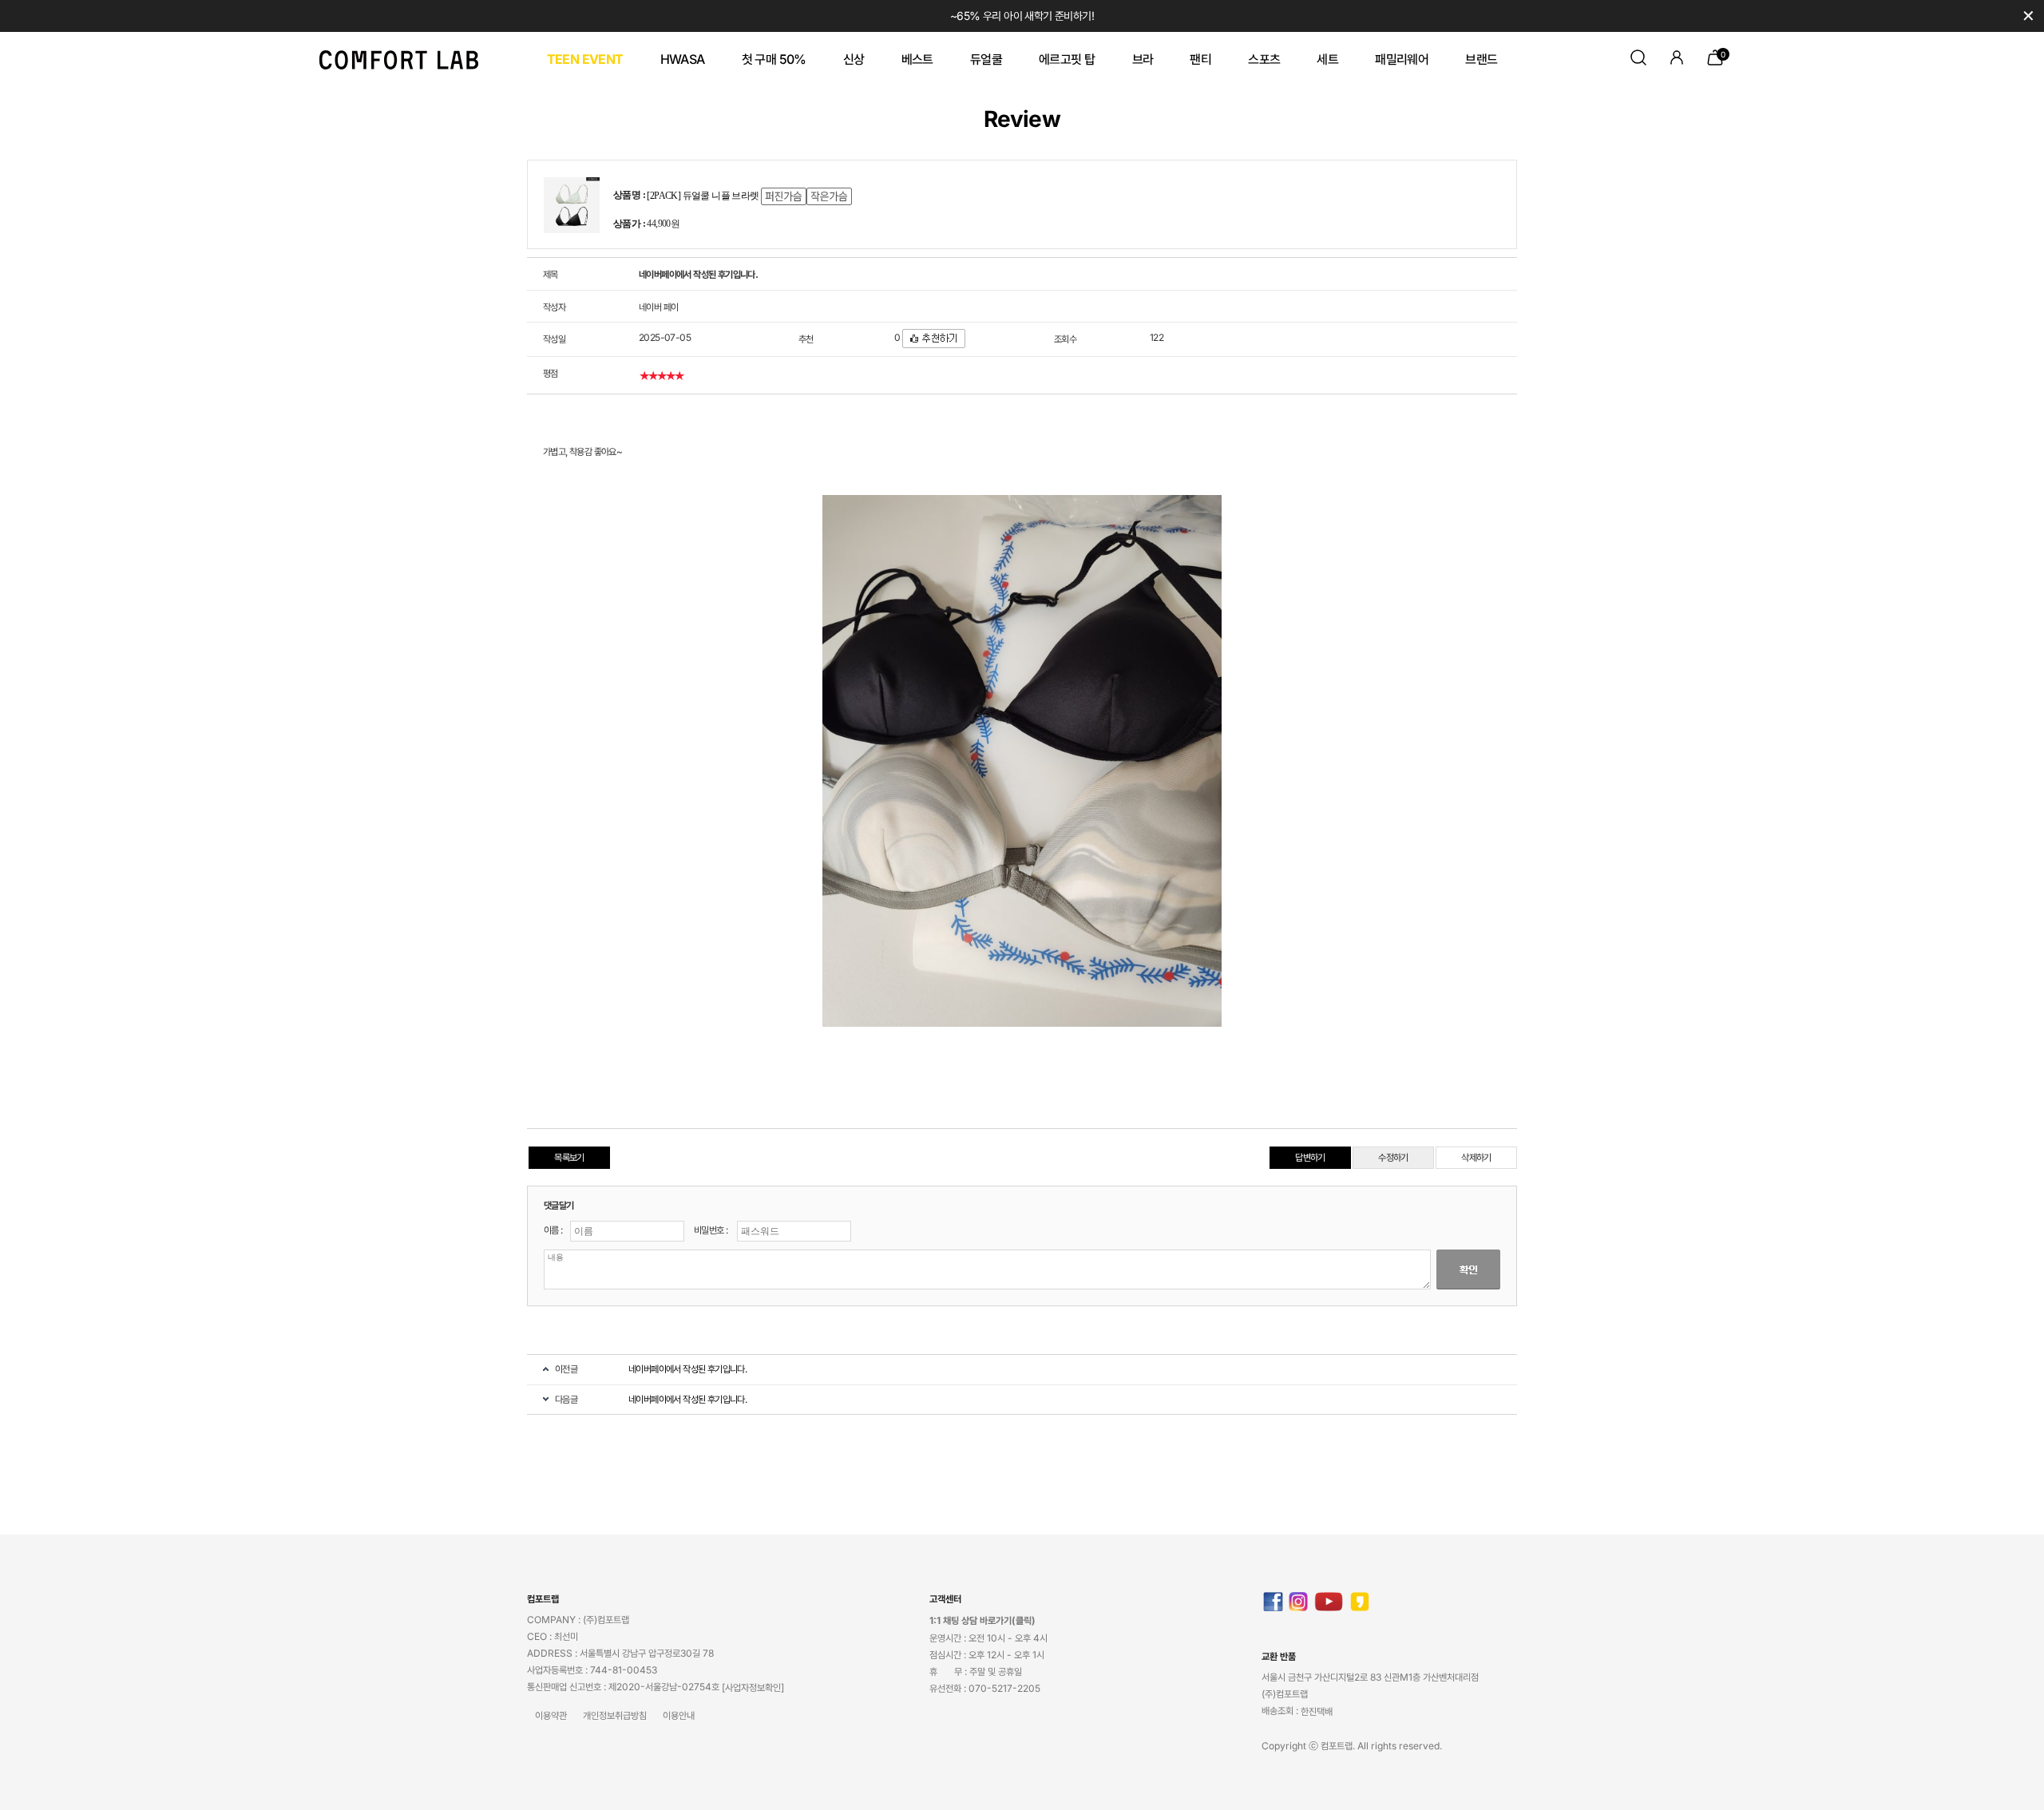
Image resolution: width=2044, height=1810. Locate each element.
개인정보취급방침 (615, 1716)
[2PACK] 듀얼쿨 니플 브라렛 (703, 196)
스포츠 (1264, 59)
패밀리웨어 (1402, 59)
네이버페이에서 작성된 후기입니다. (687, 1369)
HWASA (683, 59)
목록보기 (569, 1157)
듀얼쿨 (986, 59)
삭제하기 (1476, 1157)
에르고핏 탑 (1067, 59)
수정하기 (1393, 1157)
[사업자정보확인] (753, 1688)
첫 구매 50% (774, 59)
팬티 (1200, 59)
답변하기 (1310, 1157)
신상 (854, 59)
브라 (1143, 59)
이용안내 (679, 1716)
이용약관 (551, 1716)
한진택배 (1317, 1712)
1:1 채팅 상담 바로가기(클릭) (982, 1621)
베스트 (917, 59)
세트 (1327, 59)
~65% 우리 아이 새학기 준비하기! (1022, 16)
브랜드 (1481, 59)
